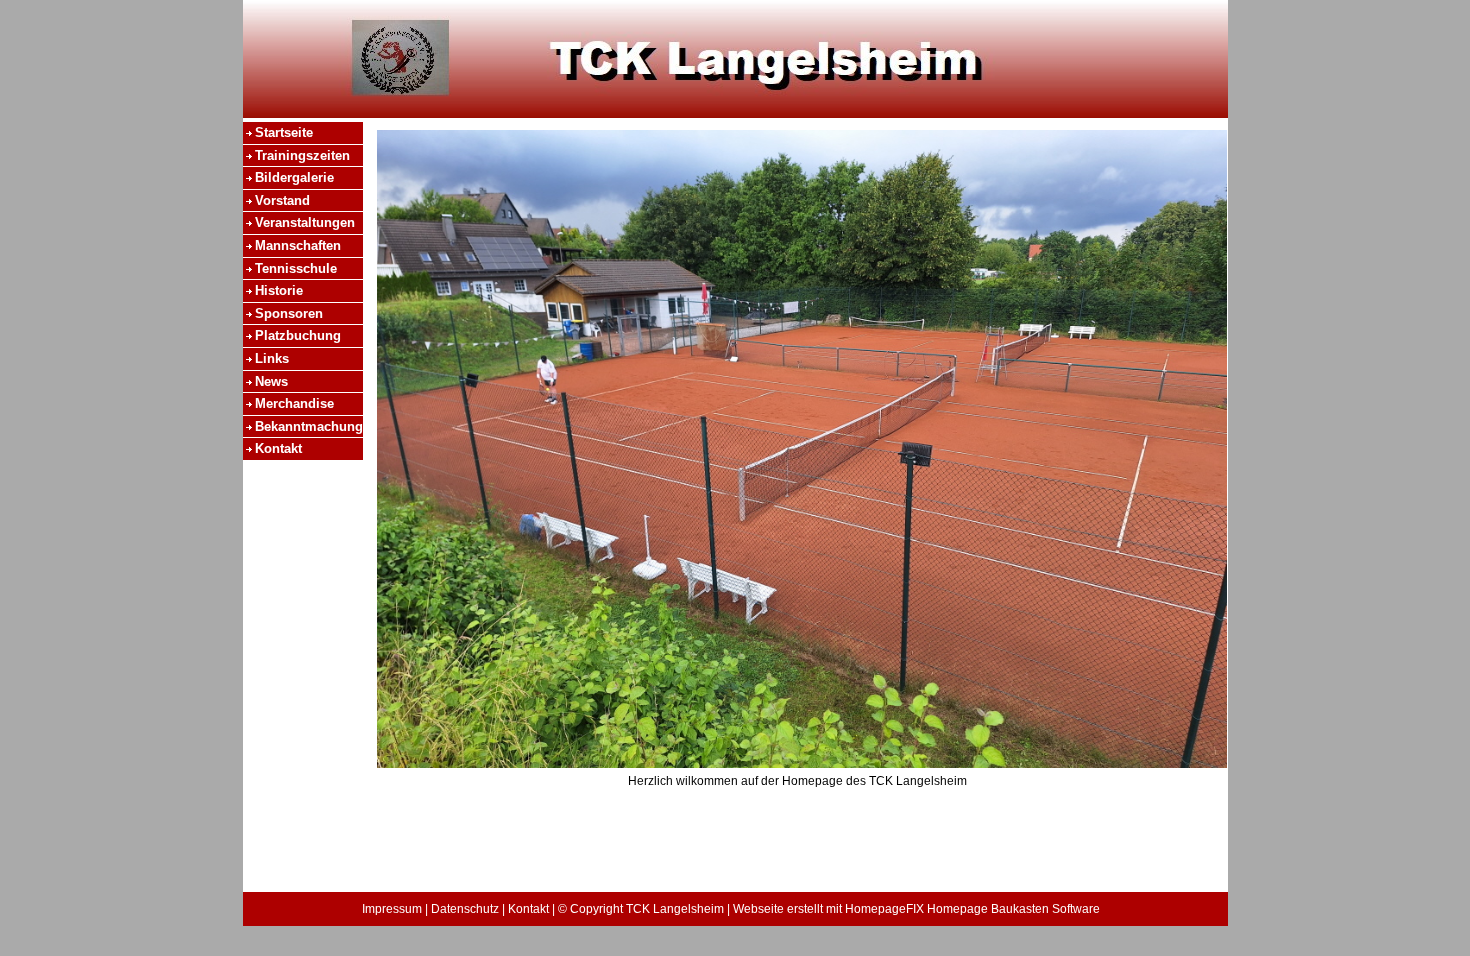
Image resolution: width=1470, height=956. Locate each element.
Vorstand (282, 200)
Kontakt (278, 448)
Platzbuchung (298, 335)
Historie (279, 290)
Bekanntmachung (309, 426)
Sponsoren (289, 313)
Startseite (284, 132)
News (271, 381)
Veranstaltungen (305, 222)
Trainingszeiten (302, 155)
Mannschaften (298, 245)
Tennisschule (296, 268)
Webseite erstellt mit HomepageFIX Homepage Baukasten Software (916, 909)
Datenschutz (465, 909)
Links (272, 358)
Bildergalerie (294, 177)
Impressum (392, 909)
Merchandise (294, 403)
